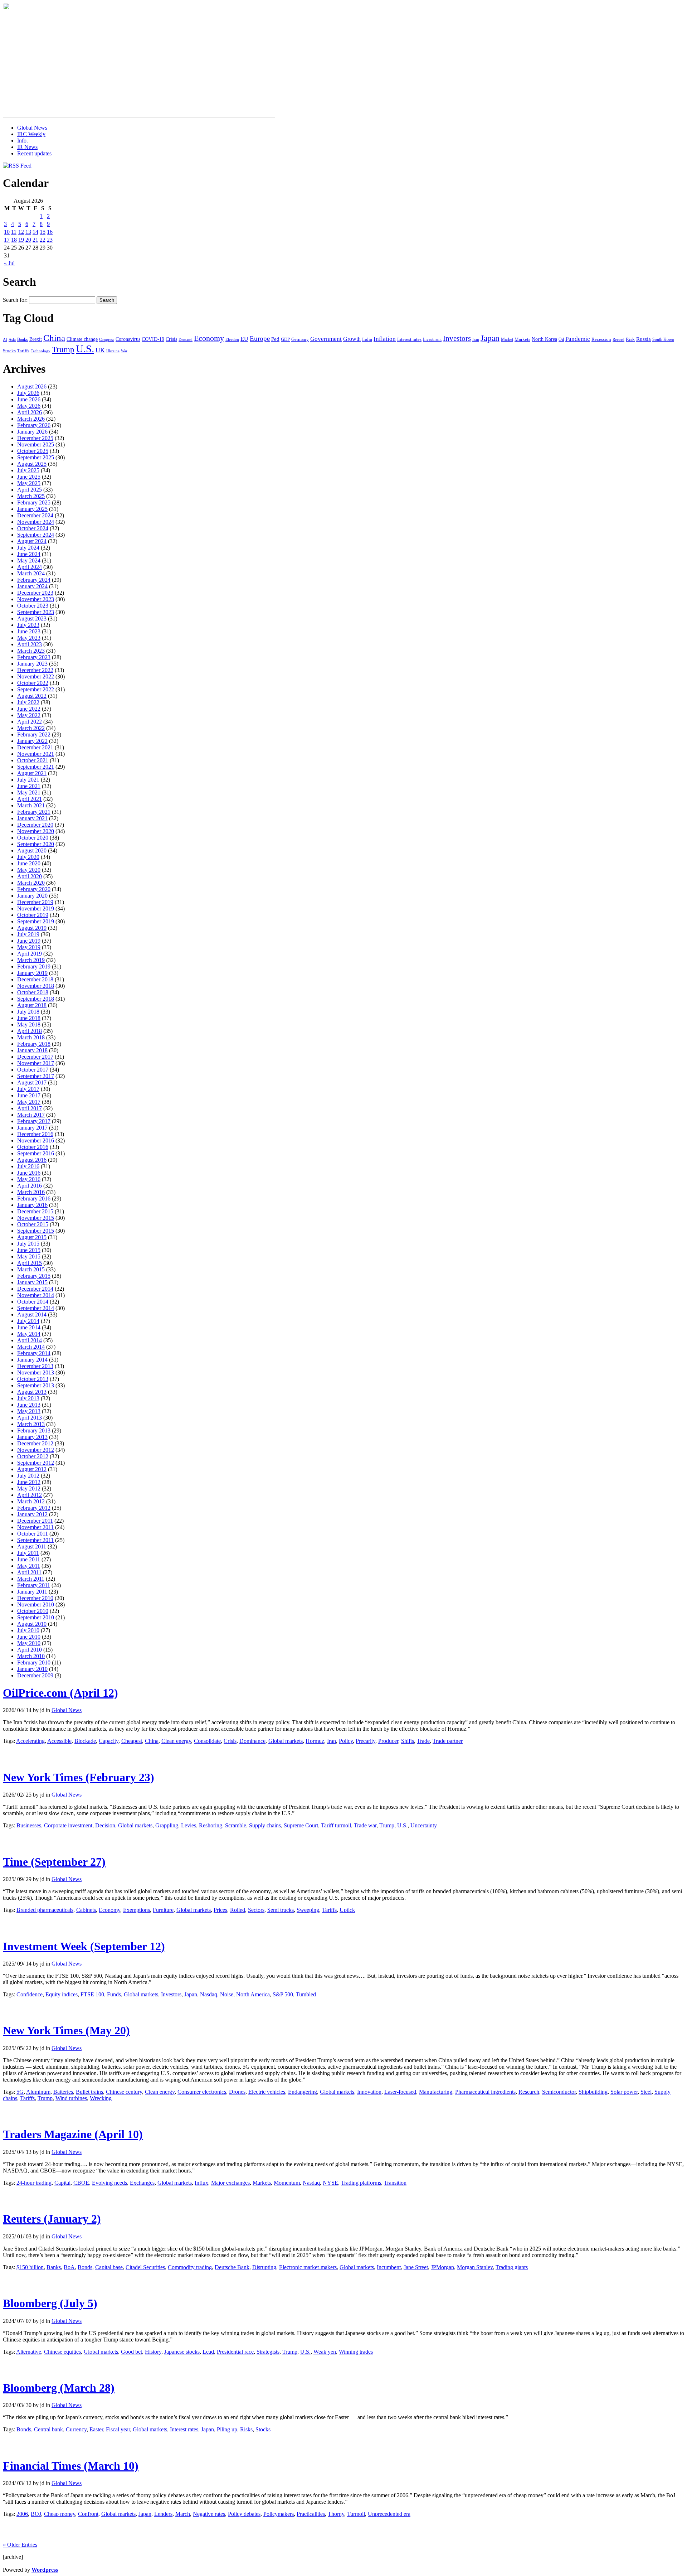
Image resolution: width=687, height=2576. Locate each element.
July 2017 (28, 1089)
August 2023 (32, 618)
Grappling (167, 1825)
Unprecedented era (389, 2514)
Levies (189, 1825)
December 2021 (35, 747)
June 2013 (29, 1405)
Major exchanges (230, 2183)
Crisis (171, 339)
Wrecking (101, 2098)
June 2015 (29, 1250)
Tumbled (306, 1994)
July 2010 (28, 1630)
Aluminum (38, 2092)
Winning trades (356, 2352)
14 (35, 232)
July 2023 (28, 625)
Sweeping (308, 1910)
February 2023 (34, 657)
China (54, 338)
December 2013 (35, 1366)
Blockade (85, 1741)
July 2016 (28, 1166)
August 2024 (32, 541)
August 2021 (32, 773)
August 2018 (32, 1005)
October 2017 (33, 1070)
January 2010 (32, 1669)
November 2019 (36, 908)
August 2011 (32, 1546)
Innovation (369, 2092)
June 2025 (29, 477)
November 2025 (36, 444)
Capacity (109, 1741)
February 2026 (34, 425)
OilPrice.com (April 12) (60, 1693)
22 (43, 240)
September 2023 (36, 612)
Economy (209, 338)
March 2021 (31, 805)
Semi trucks (281, 1910)
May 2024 (29, 560)
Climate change (82, 339)
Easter (96, 2429)
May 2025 (29, 483)
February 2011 (34, 1585)
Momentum (287, 2183)
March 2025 (31, 496)
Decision (105, 1825)
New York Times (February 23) (79, 1777)
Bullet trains (89, 2092)
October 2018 (33, 992)
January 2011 (32, 1592)
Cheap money (60, 2514)
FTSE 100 (92, 1994)
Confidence (30, 1994)
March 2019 (31, 960)
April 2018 (30, 1031)
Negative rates (209, 2514)
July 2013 (28, 1398)
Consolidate (207, 1741)
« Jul (9, 263)
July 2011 (28, 1553)
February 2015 (34, 1276)
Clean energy (176, 1741)
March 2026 (31, 419)
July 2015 (28, 1244)
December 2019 (35, 902)
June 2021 (29, 786)
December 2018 (35, 979)
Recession (601, 339)
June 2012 (29, 1482)
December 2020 (35, 825)
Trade (423, 1741)
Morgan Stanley (475, 2267)
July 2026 (28, 393)
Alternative (29, 2352)
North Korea (544, 339)
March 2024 (31, 573)
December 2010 (35, 1598)
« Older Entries (20, 2545)
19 (21, 240)
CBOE (81, 2183)
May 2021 (29, 792)
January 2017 (32, 1128)
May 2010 (29, 1643)
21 (35, 240)
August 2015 (32, 1237)
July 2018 (28, 1012)
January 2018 (32, 1050)
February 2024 (34, 580)
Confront (88, 2514)
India (367, 339)
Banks (23, 339)
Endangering (303, 2092)
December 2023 (35, 593)
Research (529, 2092)
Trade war (365, 1825)
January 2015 (32, 1282)
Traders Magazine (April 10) (73, 2134)
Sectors (256, 1910)
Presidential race (235, 2352)
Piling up (227, 2429)
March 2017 (31, 1115)
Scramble (236, 1825)
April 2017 (30, 1108)
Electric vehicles (267, 2092)
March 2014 (31, 1347)
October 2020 (33, 838)
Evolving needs (109, 2183)
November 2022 (36, 676)
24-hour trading (34, 2183)
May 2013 (29, 1411)
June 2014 (29, 1327)
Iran (476, 339)
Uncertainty (424, 1825)
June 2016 (29, 1173)
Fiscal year (118, 2429)
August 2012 (32, 1469)
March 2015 (31, 1269)
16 (50, 232)
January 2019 (32, 973)
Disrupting (264, 2267)
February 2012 (34, 1508)
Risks (246, 2429)
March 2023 (31, 651)
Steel (646, 2092)
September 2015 (36, 1231)
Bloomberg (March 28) (59, 2388)
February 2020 (34, 889)
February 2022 (34, 734)
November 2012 (36, 1450)
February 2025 (34, 502)
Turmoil (356, 2514)
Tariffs (23, 351)
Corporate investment (68, 1825)
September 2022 (36, 689)
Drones (237, 2092)
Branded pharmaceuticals (45, 1910)
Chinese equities (62, 2352)
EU (244, 339)
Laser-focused (400, 2092)
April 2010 (30, 1650)
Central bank (48, 2429)
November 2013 (36, 1372)
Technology (41, 351)
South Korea (663, 339)
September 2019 (36, 921)
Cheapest (132, 1741)
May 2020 (29, 870)
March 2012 (31, 1501)
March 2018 (31, 1037)
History (153, 2352)
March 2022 (31, 728)
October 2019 (33, 915)
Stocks (9, 351)
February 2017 (34, 1121)
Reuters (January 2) (52, 2219)
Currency (76, 2429)
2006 (22, 2514)
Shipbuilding (593, 2092)
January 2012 (32, 1514)
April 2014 (30, 1340)
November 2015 (36, 1218)
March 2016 (31, 1192)
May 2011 (29, 1566)
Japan (490, 338)
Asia (12, 339)
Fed (275, 339)
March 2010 (31, 1656)
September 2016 (36, 1153)
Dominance (252, 1741)
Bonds (85, 2267)
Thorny (336, 2514)
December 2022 (35, 670)
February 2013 (34, 1430)
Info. (23, 141)
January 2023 (32, 664)
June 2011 (29, 1559)
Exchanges (142, 2183)
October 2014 (33, 1302)
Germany (300, 339)
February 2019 (34, 966)
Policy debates (244, 2514)
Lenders (163, 2514)
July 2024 (28, 548)
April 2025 (30, 490)
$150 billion (30, 2267)
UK (100, 350)
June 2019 (29, 941)
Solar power (624, 2092)
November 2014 (36, 1295)
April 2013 (30, 1418)
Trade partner (448, 1741)
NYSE (330, 2183)
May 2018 (29, 1024)
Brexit (36, 339)
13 (28, 232)
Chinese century (124, 2092)
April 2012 (30, 1495)
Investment (432, 339)
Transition (395, 2183)
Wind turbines (71, 2098)
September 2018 (36, 999)
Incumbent (389, 2267)
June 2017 (29, 1095)
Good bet (131, 2352)
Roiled (238, 1910)
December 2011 (35, 1521)
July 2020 (28, 857)
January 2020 (32, 896)
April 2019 (30, 954)
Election (232, 339)
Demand (186, 339)
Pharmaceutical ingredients (485, 2092)
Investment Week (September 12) (84, 1946)
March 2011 (31, 1579)
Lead (208, 2352)
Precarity (366, 1741)
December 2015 (35, 1211)
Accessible (59, 1741)
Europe (260, 339)
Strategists (268, 2352)
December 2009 (35, 1675)
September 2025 (36, 457)
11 (14, 232)
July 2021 (28, 780)
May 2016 (29, 1179)
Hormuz (315, 1741)
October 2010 (33, 1611)
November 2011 (35, 1527)
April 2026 (30, 412)
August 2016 (32, 1160)
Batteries (63, 2092)
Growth (352, 339)
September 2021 (36, 767)
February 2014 (34, 1353)
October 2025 (33, 451)
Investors (457, 338)
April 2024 (30, 567)
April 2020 (30, 876)
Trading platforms (361, 2183)
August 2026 (32, 386)
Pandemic (578, 339)
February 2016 (34, 1198)
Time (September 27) (54, 1862)
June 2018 (29, 1018)
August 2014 (32, 1314)
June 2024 (29, 554)
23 (50, 240)
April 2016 (30, 1186)
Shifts (408, 1741)
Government (326, 339)
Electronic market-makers (308, 2267)
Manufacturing (436, 2092)
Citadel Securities (145, 2267)
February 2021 (34, 812)
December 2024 (35, 515)
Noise (227, 1994)
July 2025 (28, 470)
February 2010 (34, 1662)
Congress (107, 339)
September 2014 (36, 1308)
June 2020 (29, 863)
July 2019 (28, 934)
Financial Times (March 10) (71, 2466)
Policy (346, 1741)
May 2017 (29, 1102)
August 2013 (32, 1392)
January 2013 (32, 1437)
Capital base (109, 2267)
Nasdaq (209, 1994)
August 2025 (32, 464)
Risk (630, 339)
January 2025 (32, 509)
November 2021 (36, 754)
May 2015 (29, 1256)
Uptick (347, 1910)
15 (43, 232)
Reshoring (211, 1825)
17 (7, 240)
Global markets (286, 1741)
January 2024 (32, 586)
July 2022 (28, 702)
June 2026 (29, 399)
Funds (114, 1994)
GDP (285, 339)
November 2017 (36, 1063)
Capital (62, 2183)
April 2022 (30, 722)
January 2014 (32, 1360)
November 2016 (36, 1140)
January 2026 (32, 432)
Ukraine (113, 351)
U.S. (85, 349)
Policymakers (279, 2514)
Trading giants (512, 2267)
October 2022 (33, 683)
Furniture (163, 1910)
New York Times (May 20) (66, 2030)
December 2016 (35, 1134)
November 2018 (36, 986)
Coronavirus (128, 339)
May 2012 (29, 1488)
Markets (522, 339)
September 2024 (36, 535)
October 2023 (33, 606)
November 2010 (36, 1604)
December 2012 (35, 1443)
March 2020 (31, 883)
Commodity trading (190, 2267)
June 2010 (29, 1637)
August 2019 (32, 928)
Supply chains (265, 1825)
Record (618, 339)
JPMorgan (442, 2267)
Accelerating (30, 1741)
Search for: (15, 300)
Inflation (385, 339)
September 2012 (36, 1463)
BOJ (36, 2514)
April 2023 (30, 644)
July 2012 (28, 1476)
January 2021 (32, 818)
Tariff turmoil (336, 1825)
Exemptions (137, 1910)
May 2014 (29, 1334)
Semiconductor (559, 2092)
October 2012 (33, 1456)
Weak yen (325, 2352)
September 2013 (36, 1385)
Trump (63, 349)
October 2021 (33, 760)
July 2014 (28, 1321)
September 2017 (36, 1076)
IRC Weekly (31, 134)
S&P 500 (283, 1994)
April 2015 (30, 1263)
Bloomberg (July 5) (50, 2303)
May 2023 (29, 638)
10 (7, 232)
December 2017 (35, 1057)
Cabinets (86, 1910)
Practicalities (311, 2514)
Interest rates (409, 339)
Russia (644, 339)
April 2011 (29, 1572)
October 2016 (33, 1147)
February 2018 (34, 1044)
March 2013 (31, 1424)
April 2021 (30, 799)
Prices (220, 1910)
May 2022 (29, 715)
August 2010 (32, 1624)
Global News (32, 128)
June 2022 (29, 709)
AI (5, 339)
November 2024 (36, 522)
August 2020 (32, 850)
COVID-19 (153, 339)
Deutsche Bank (232, 2267)
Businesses (29, 1825)
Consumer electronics (202, 2092)
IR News (27, 147)
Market (507, 339)
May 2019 (29, 947)
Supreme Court (301, 1825)
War (124, 351)
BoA (69, 2267)
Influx (201, 2183)
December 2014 (35, 1289)
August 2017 (32, 1082)
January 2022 (32, 741)
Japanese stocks (182, 2352)
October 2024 (33, 528)
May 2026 (29, 406)
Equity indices (62, 1994)
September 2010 (36, 1617)
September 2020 (36, 844)
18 (14, 240)
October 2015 (33, 1224)
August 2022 (32, 696)
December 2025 (35, 438)
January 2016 (32, 1205)
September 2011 (35, 1540)
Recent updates (34, 153)
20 (28, 240)
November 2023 (36, 599)
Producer (388, 1741)
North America (253, 1994)
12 (21, 232)
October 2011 (33, 1534)
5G (20, 2092)
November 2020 (36, 831)
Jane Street (416, 2267)
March (183, 2514)
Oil (561, 340)
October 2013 (33, 1379)
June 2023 (29, 631)
